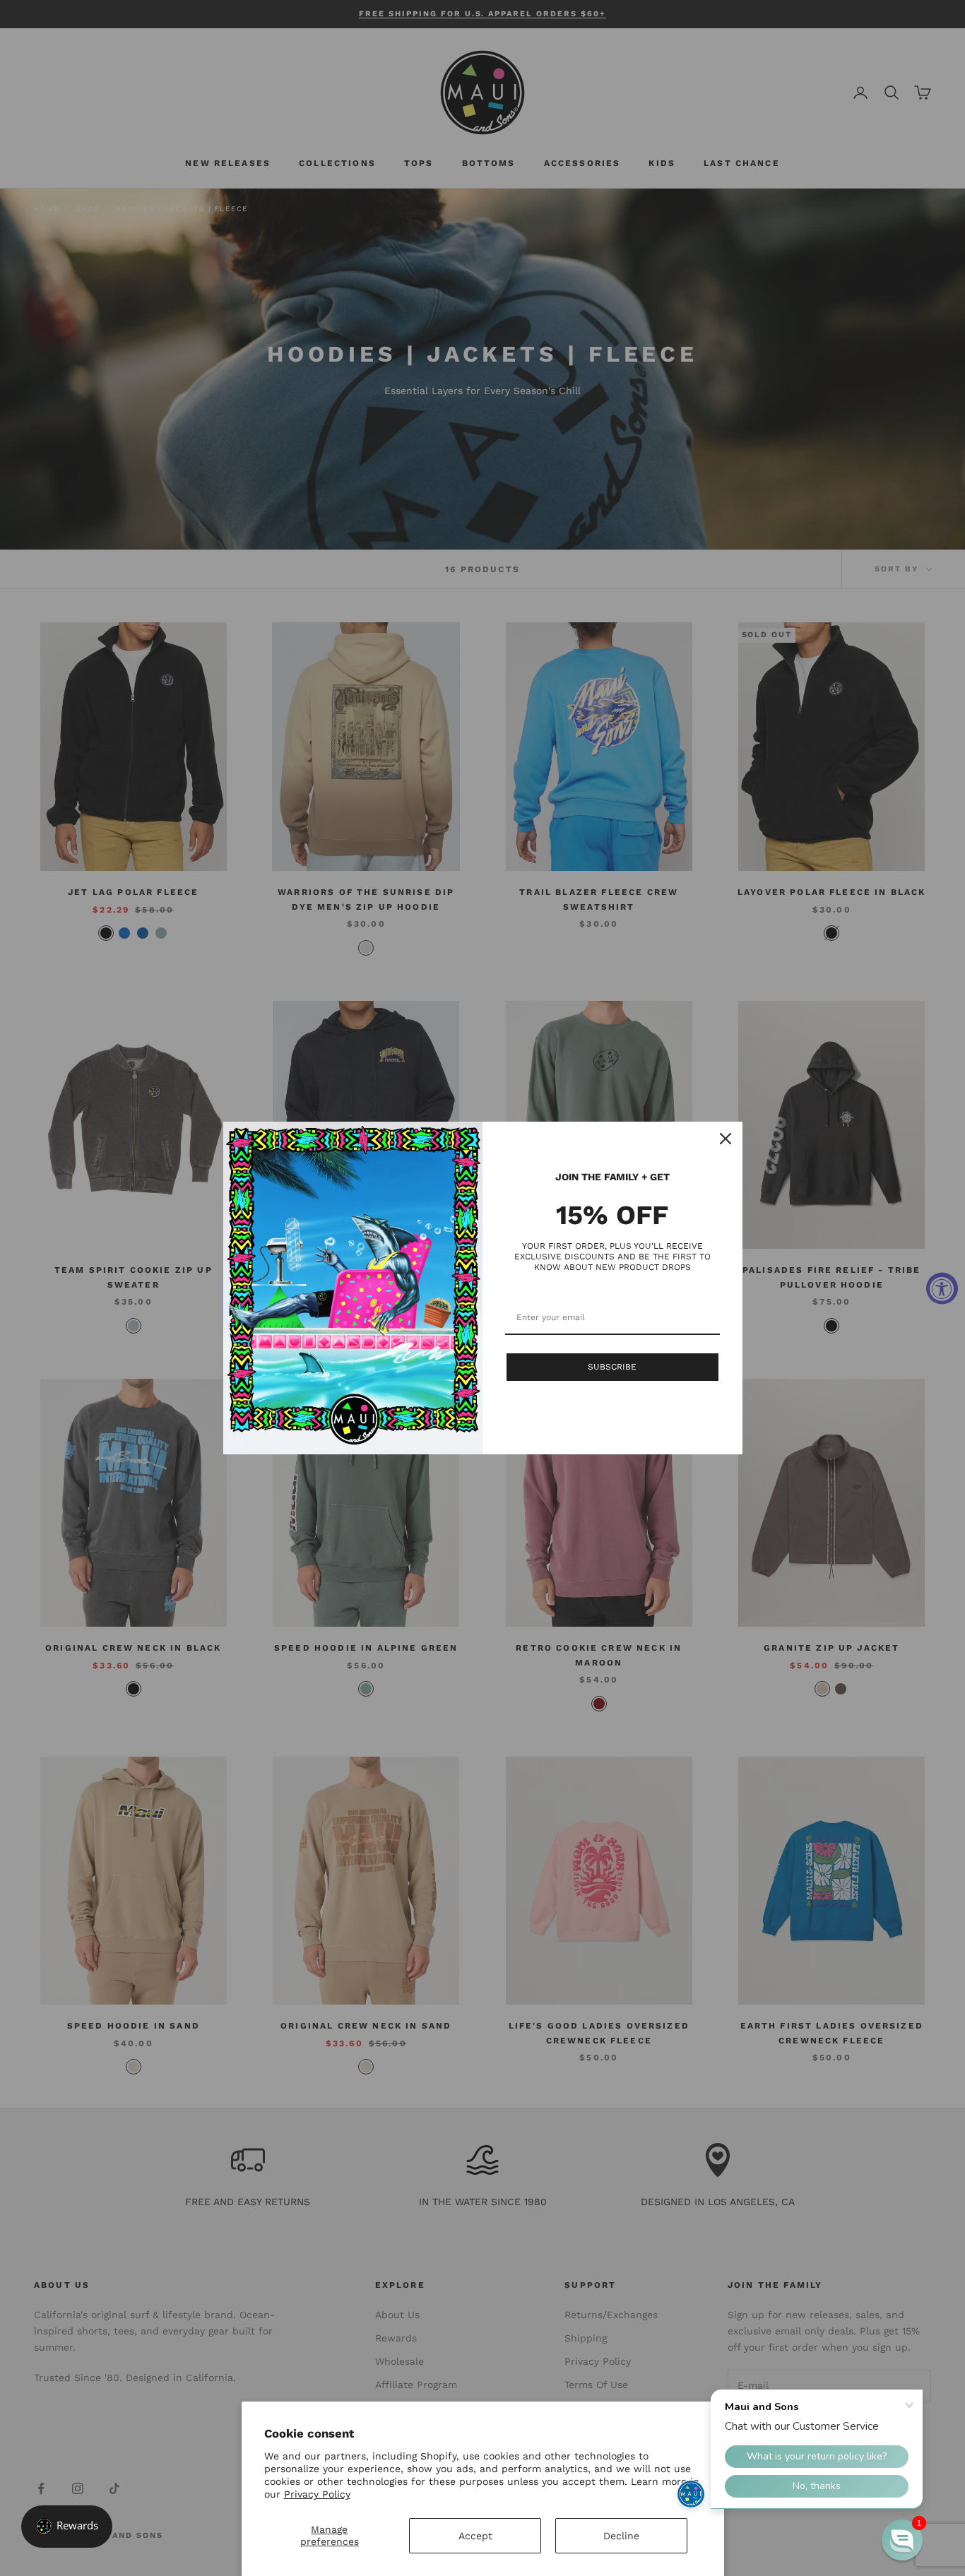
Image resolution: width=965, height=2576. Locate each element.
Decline (621, 2536)
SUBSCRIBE (612, 1367)
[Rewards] (67, 2527)
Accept (475, 2536)
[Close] (726, 1139)
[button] (902, 2540)
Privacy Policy (317, 2494)
